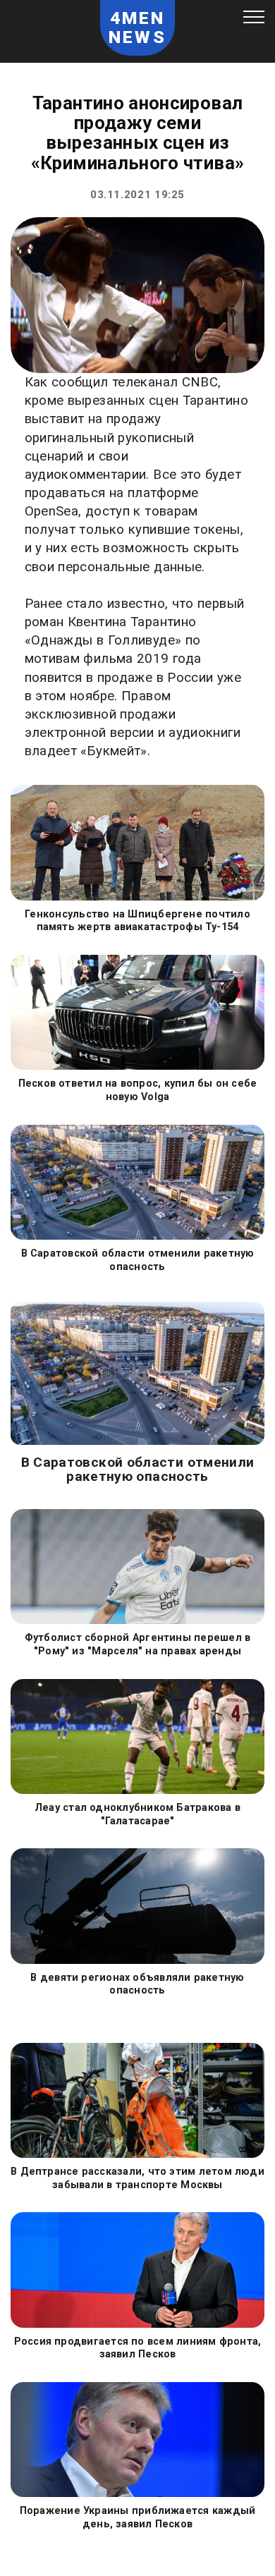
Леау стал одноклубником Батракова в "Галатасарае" (137, 1814)
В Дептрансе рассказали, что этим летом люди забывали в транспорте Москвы (137, 2178)
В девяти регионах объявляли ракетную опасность (137, 1984)
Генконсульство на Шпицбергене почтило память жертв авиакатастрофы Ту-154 (137, 921)
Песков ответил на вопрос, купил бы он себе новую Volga (138, 1090)
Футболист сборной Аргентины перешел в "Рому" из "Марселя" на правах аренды (138, 1644)
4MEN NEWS (137, 28)
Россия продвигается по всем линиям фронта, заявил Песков (138, 2348)
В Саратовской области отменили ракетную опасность (138, 1260)
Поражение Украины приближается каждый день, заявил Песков (138, 2517)
